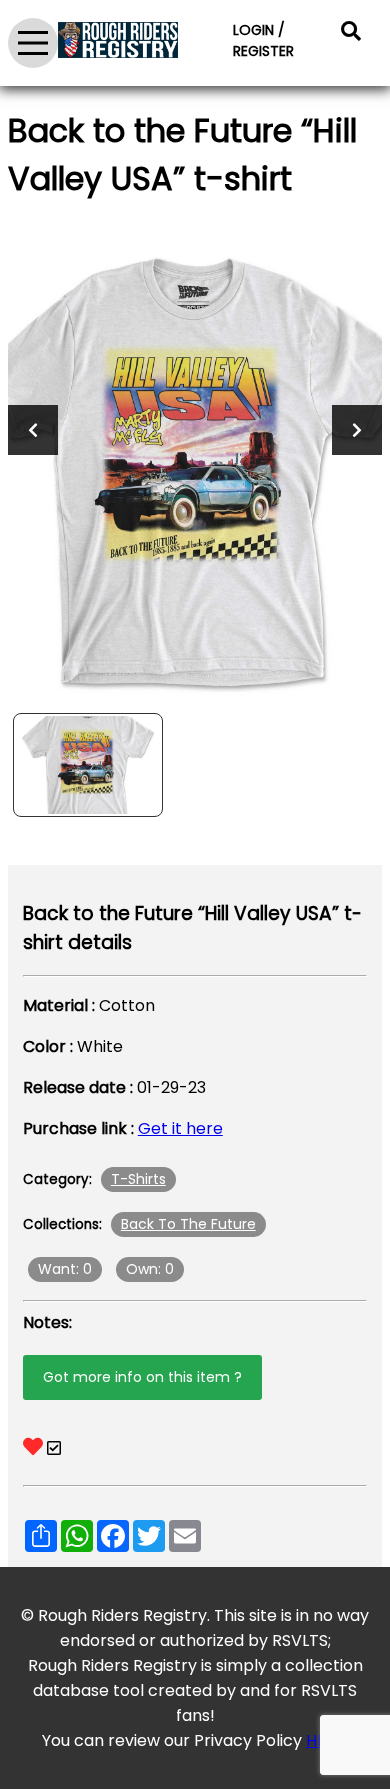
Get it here (180, 1128)
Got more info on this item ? (142, 1377)
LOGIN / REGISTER (263, 40)
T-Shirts (138, 1179)
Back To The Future (188, 1224)
